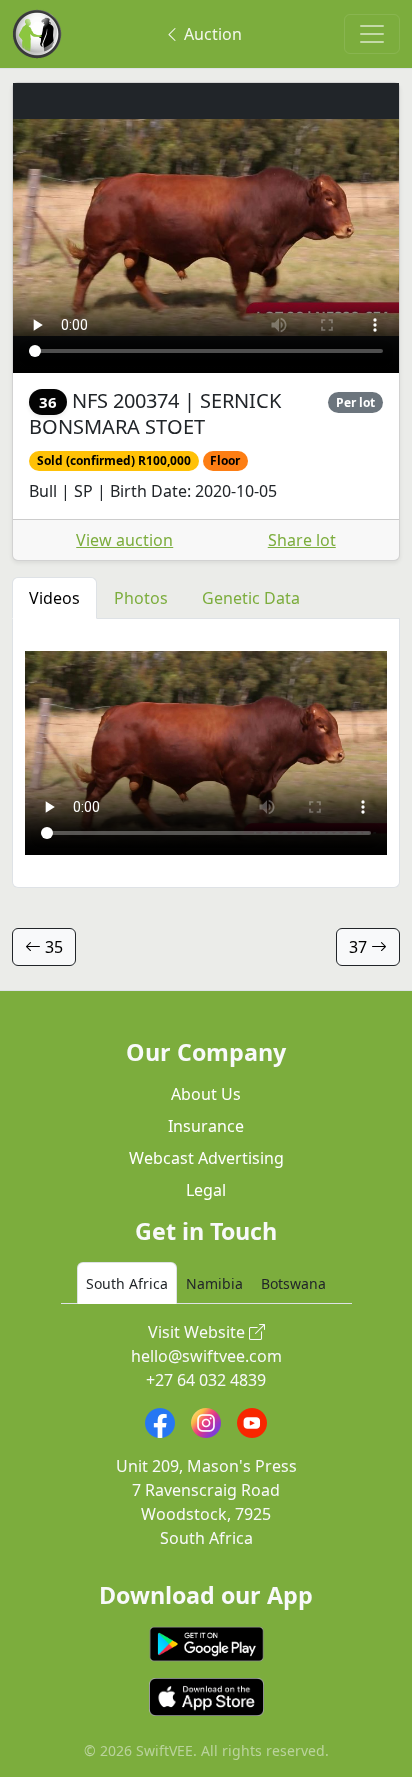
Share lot (302, 540)
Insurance (206, 1126)
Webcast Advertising (206, 1158)
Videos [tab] (54, 598)
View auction (124, 540)
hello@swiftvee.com (206, 1356)
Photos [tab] (141, 598)
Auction (211, 34)
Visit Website (198, 1332)
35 (52, 947)
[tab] (127, 1283)
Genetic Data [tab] (251, 598)
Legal (206, 1190)
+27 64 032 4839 (206, 1380)
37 (360, 947)
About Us (206, 1094)
